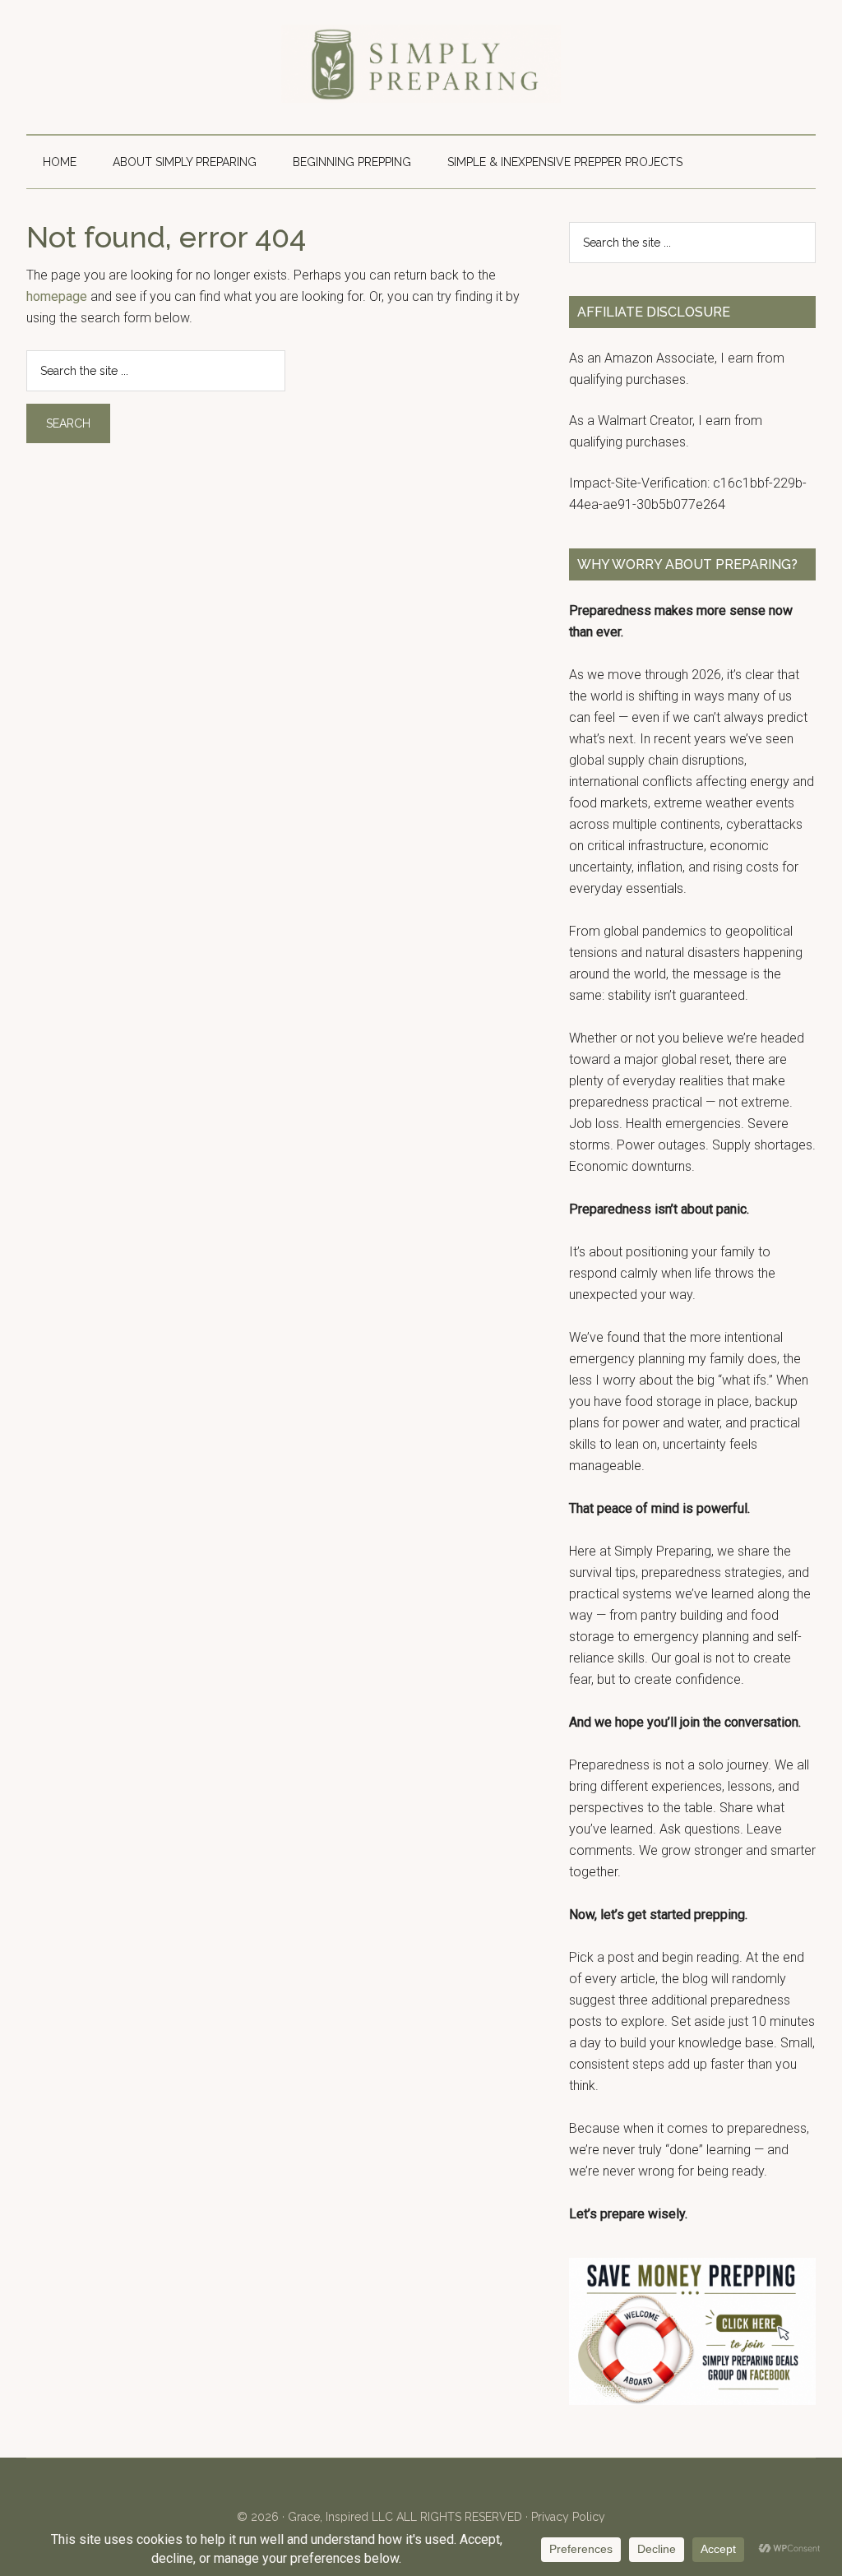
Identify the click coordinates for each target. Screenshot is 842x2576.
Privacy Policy (568, 2517)
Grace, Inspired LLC (340, 2517)
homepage (57, 296)
